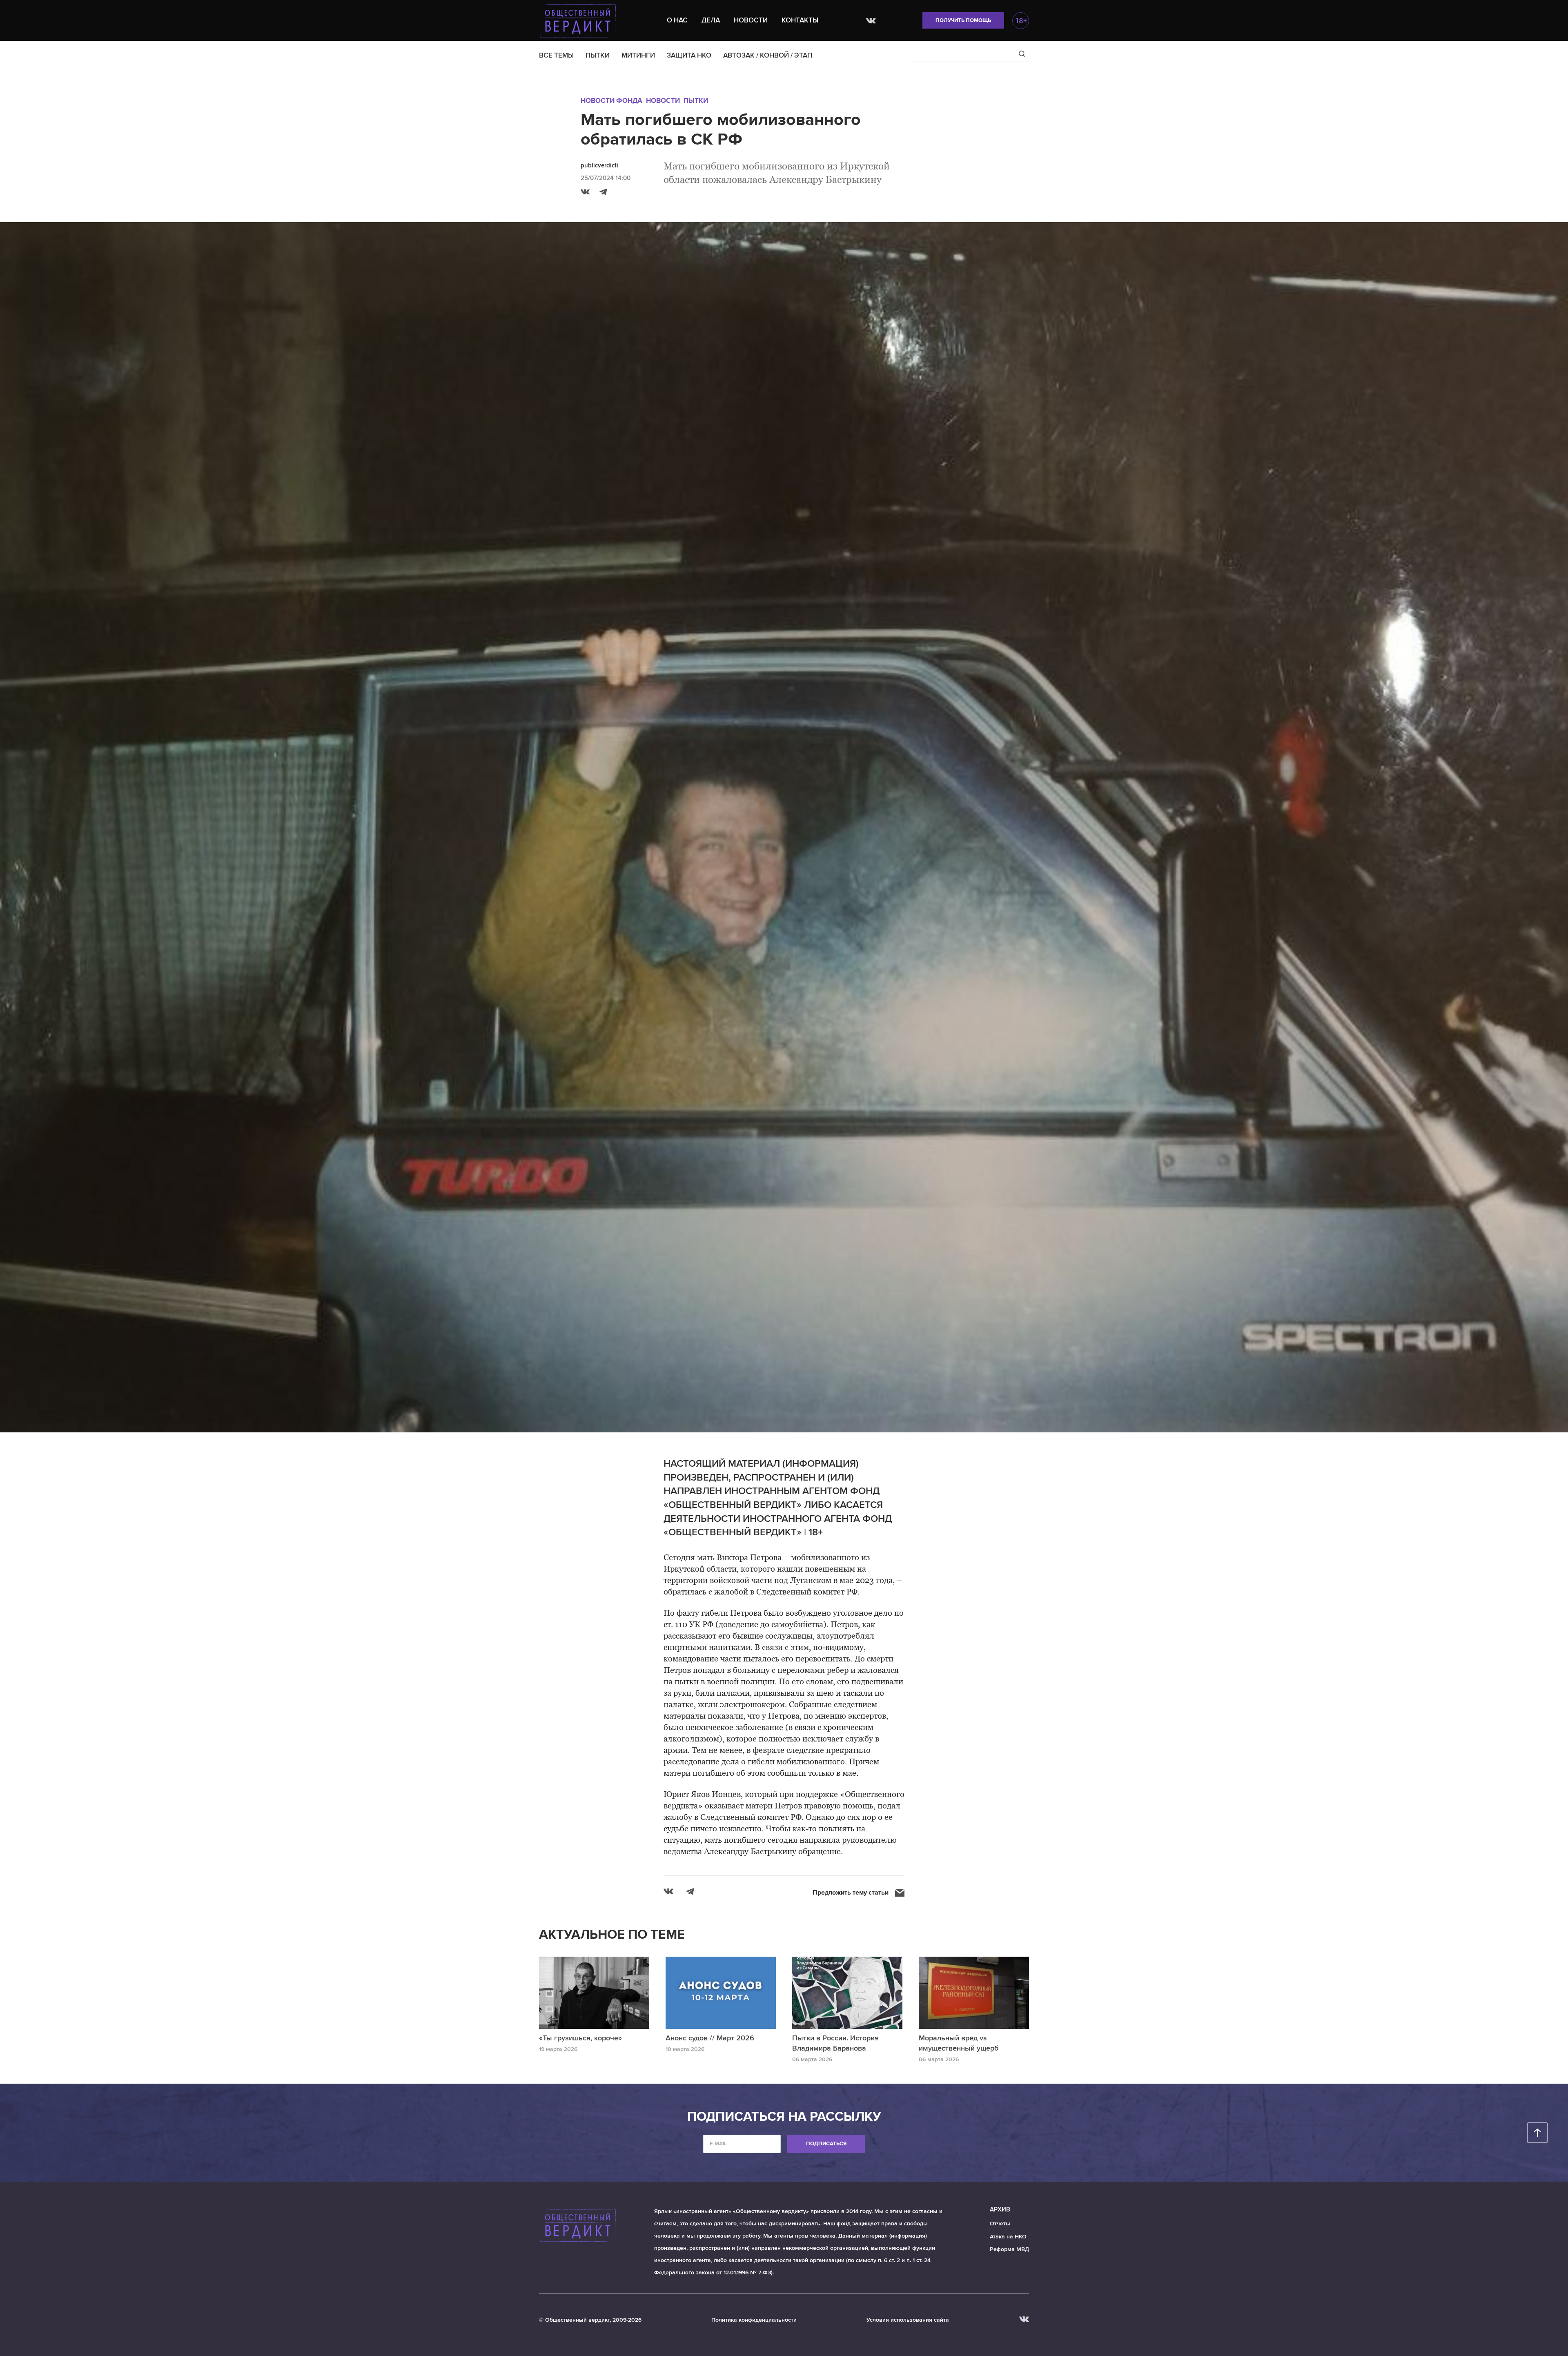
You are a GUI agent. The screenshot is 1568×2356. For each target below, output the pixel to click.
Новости (751, 20)
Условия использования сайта (908, 2320)
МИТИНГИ (638, 55)
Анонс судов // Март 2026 (710, 2038)
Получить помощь (963, 20)
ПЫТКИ (598, 55)
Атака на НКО (1008, 2237)
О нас (677, 20)
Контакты (800, 20)
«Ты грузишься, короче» (580, 2038)
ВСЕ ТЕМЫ (556, 55)
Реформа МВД (1009, 2249)
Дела (711, 20)
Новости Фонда (611, 101)
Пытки (696, 101)
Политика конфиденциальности (754, 2320)
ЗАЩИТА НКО (689, 55)
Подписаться (826, 2144)
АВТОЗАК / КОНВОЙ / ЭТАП (768, 55)
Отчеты (1000, 2224)
